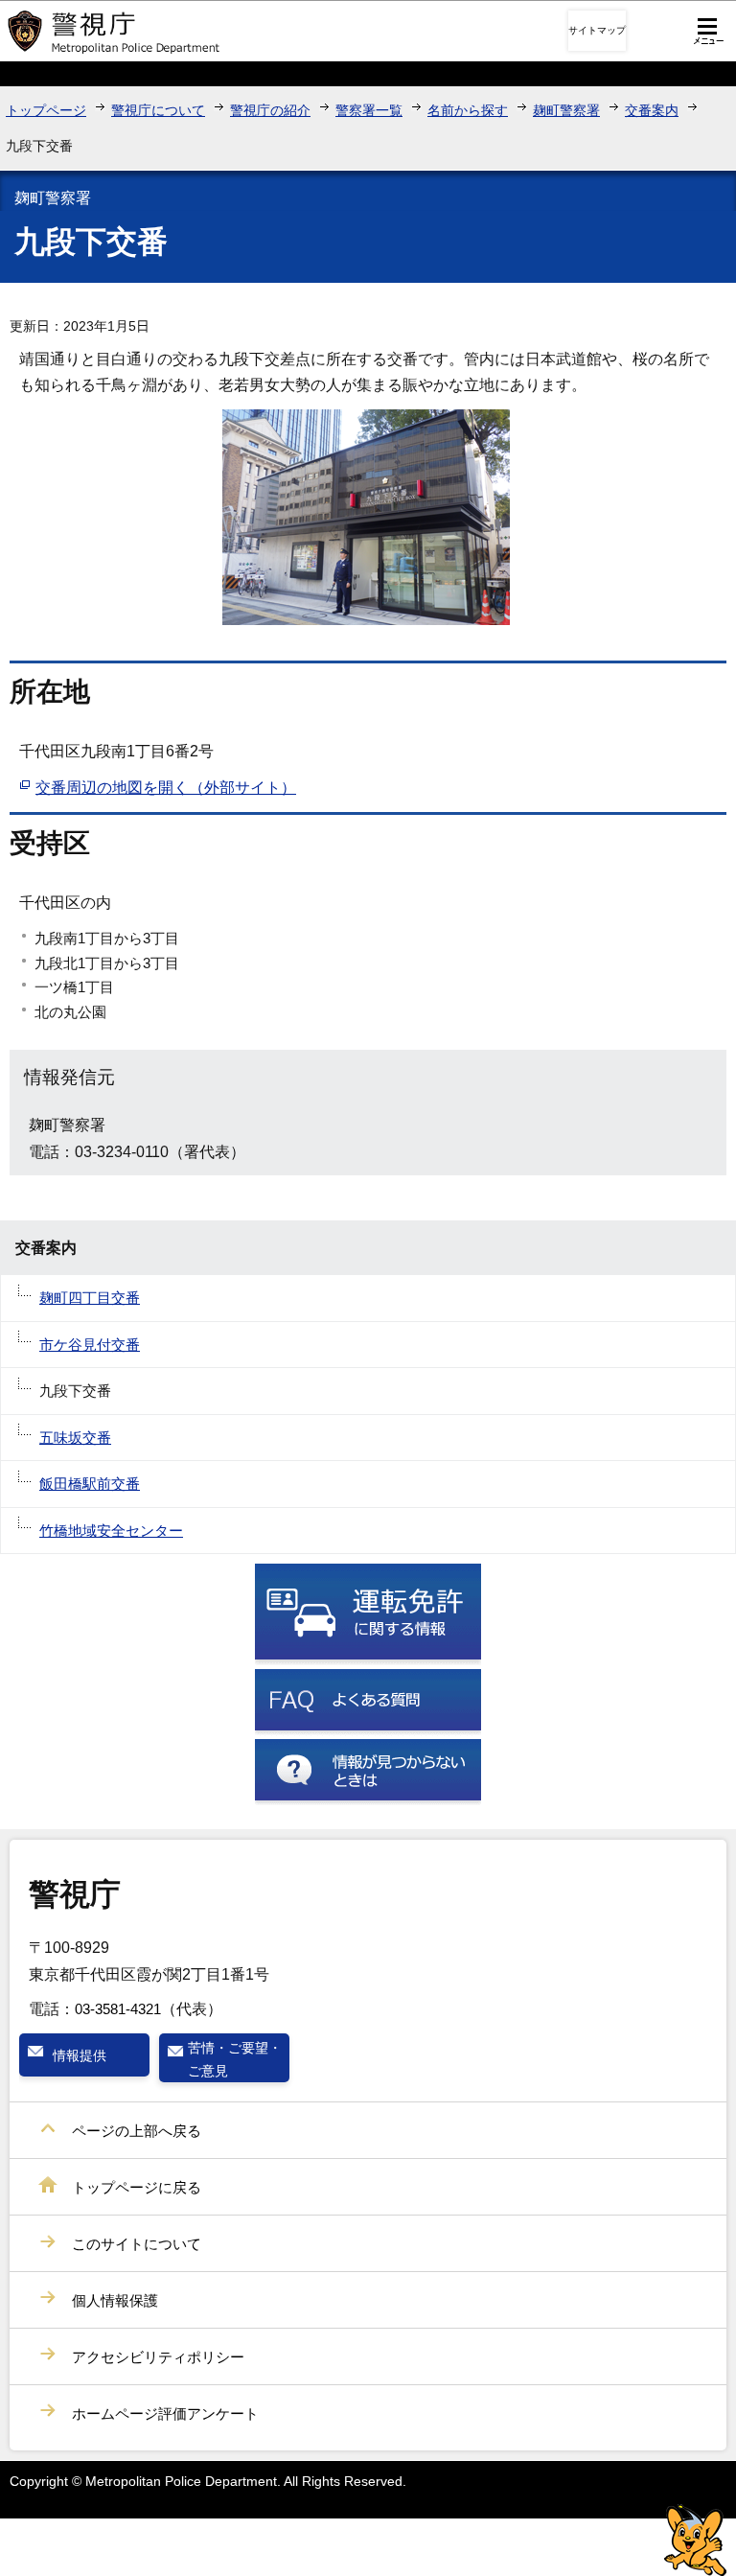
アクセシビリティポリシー (158, 2357)
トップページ (46, 110)
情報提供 (80, 2055)
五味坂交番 (75, 1438)
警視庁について (158, 110)
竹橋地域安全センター (111, 1531)
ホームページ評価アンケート (165, 2414)
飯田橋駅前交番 (90, 1484)
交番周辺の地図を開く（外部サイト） (166, 788)
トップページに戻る (137, 2187)
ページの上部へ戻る (137, 2131)
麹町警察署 (566, 110)
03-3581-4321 (118, 2009)
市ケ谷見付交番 (90, 1345)
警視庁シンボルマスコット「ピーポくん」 (695, 2540)
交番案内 (652, 110)
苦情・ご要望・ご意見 (235, 2059)
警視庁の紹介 (270, 110)
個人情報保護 (115, 2300)
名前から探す (468, 110)
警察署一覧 (369, 110)
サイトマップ (597, 30)
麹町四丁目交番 (90, 1298)
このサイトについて (137, 2244)
